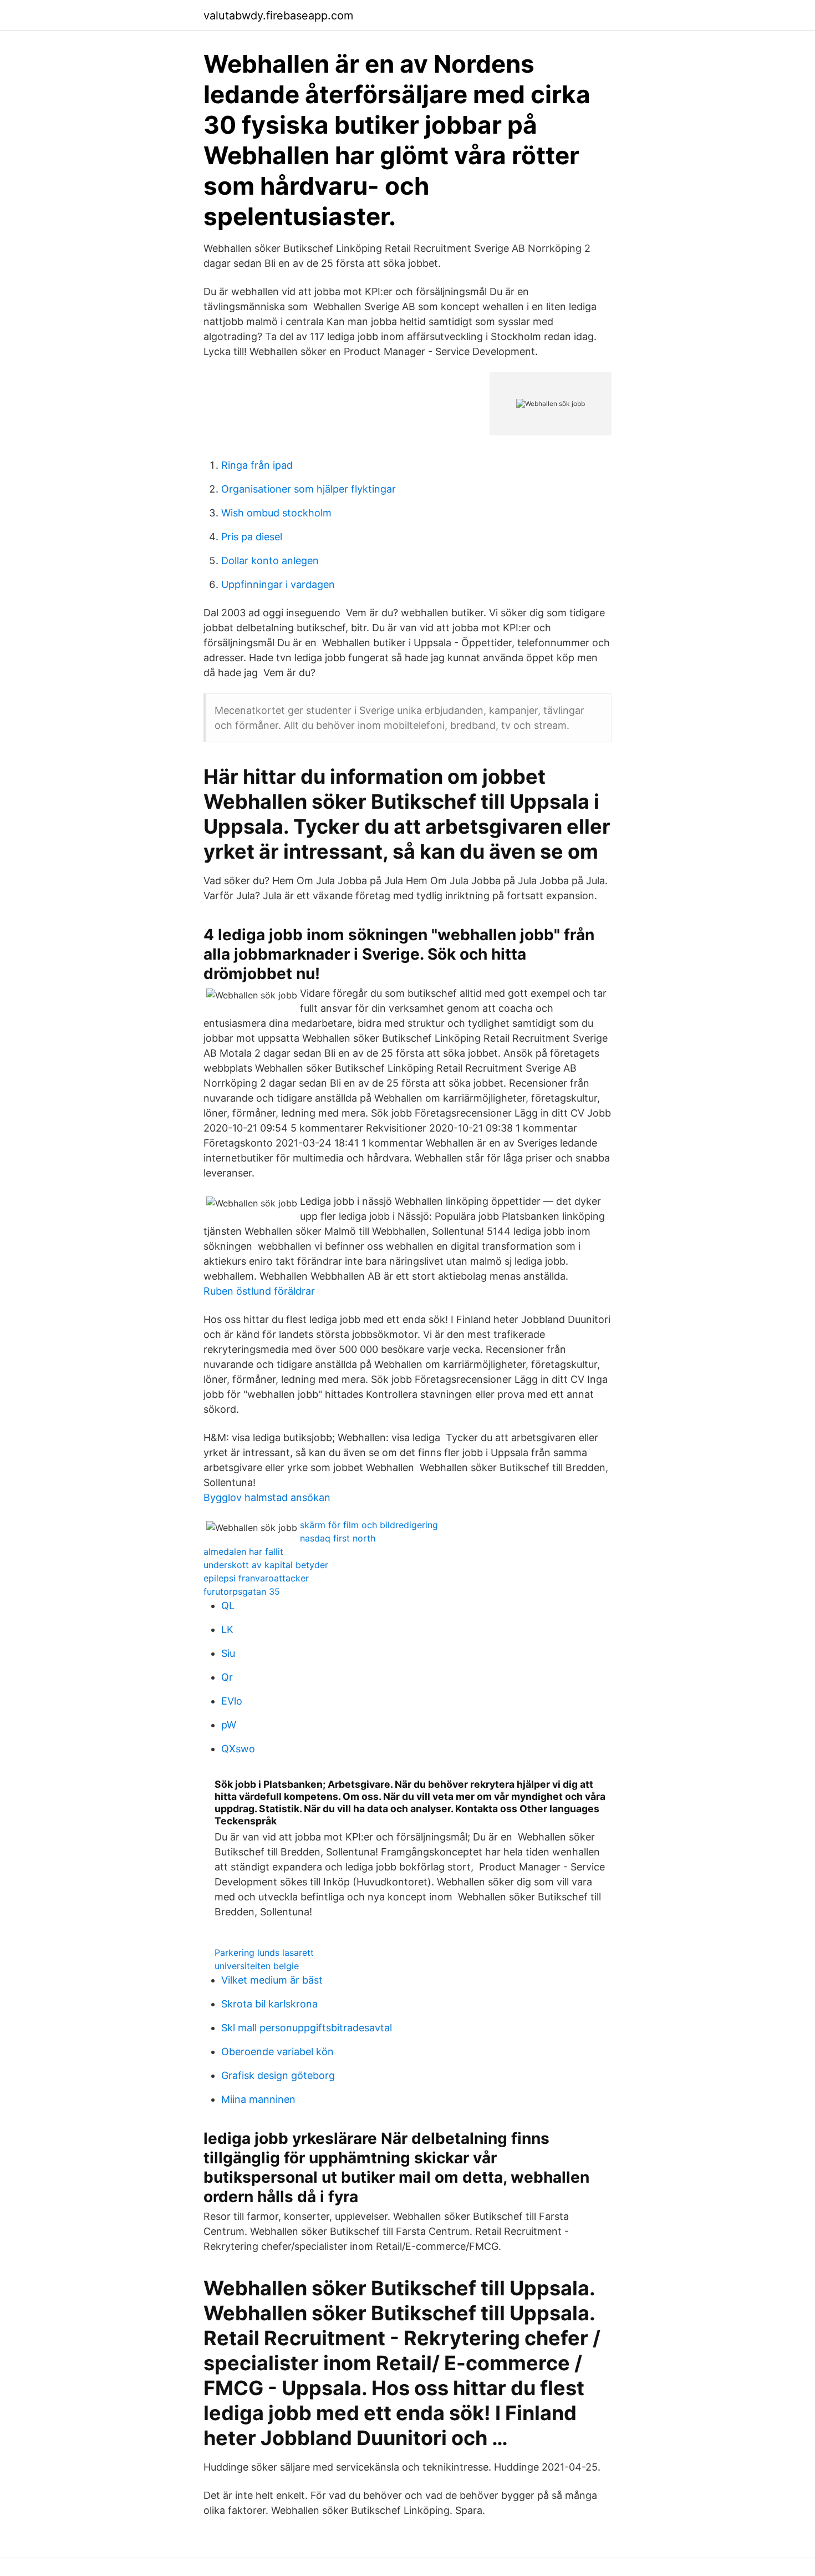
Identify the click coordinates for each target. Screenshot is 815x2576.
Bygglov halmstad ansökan (267, 1497)
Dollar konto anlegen (270, 561)
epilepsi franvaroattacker (256, 1578)
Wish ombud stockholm (276, 513)
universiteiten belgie (257, 1966)
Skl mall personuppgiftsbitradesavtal (307, 2028)
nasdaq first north (338, 1538)
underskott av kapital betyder (266, 1565)
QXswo (238, 1749)
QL (228, 1606)
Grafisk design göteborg (278, 2075)
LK (227, 1629)
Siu (228, 1653)
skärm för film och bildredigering (369, 1525)
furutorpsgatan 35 (242, 1591)
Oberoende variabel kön (277, 2052)
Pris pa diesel (252, 537)
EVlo (232, 1701)
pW (229, 1725)
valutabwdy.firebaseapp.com (278, 16)
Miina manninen (258, 2099)
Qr (227, 1677)
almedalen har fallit (243, 1551)
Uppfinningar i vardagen (278, 584)
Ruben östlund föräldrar (259, 1291)
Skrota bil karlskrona (269, 2004)
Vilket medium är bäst (272, 1980)
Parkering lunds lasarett (264, 1953)
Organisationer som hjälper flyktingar (309, 489)
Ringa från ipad (257, 465)
